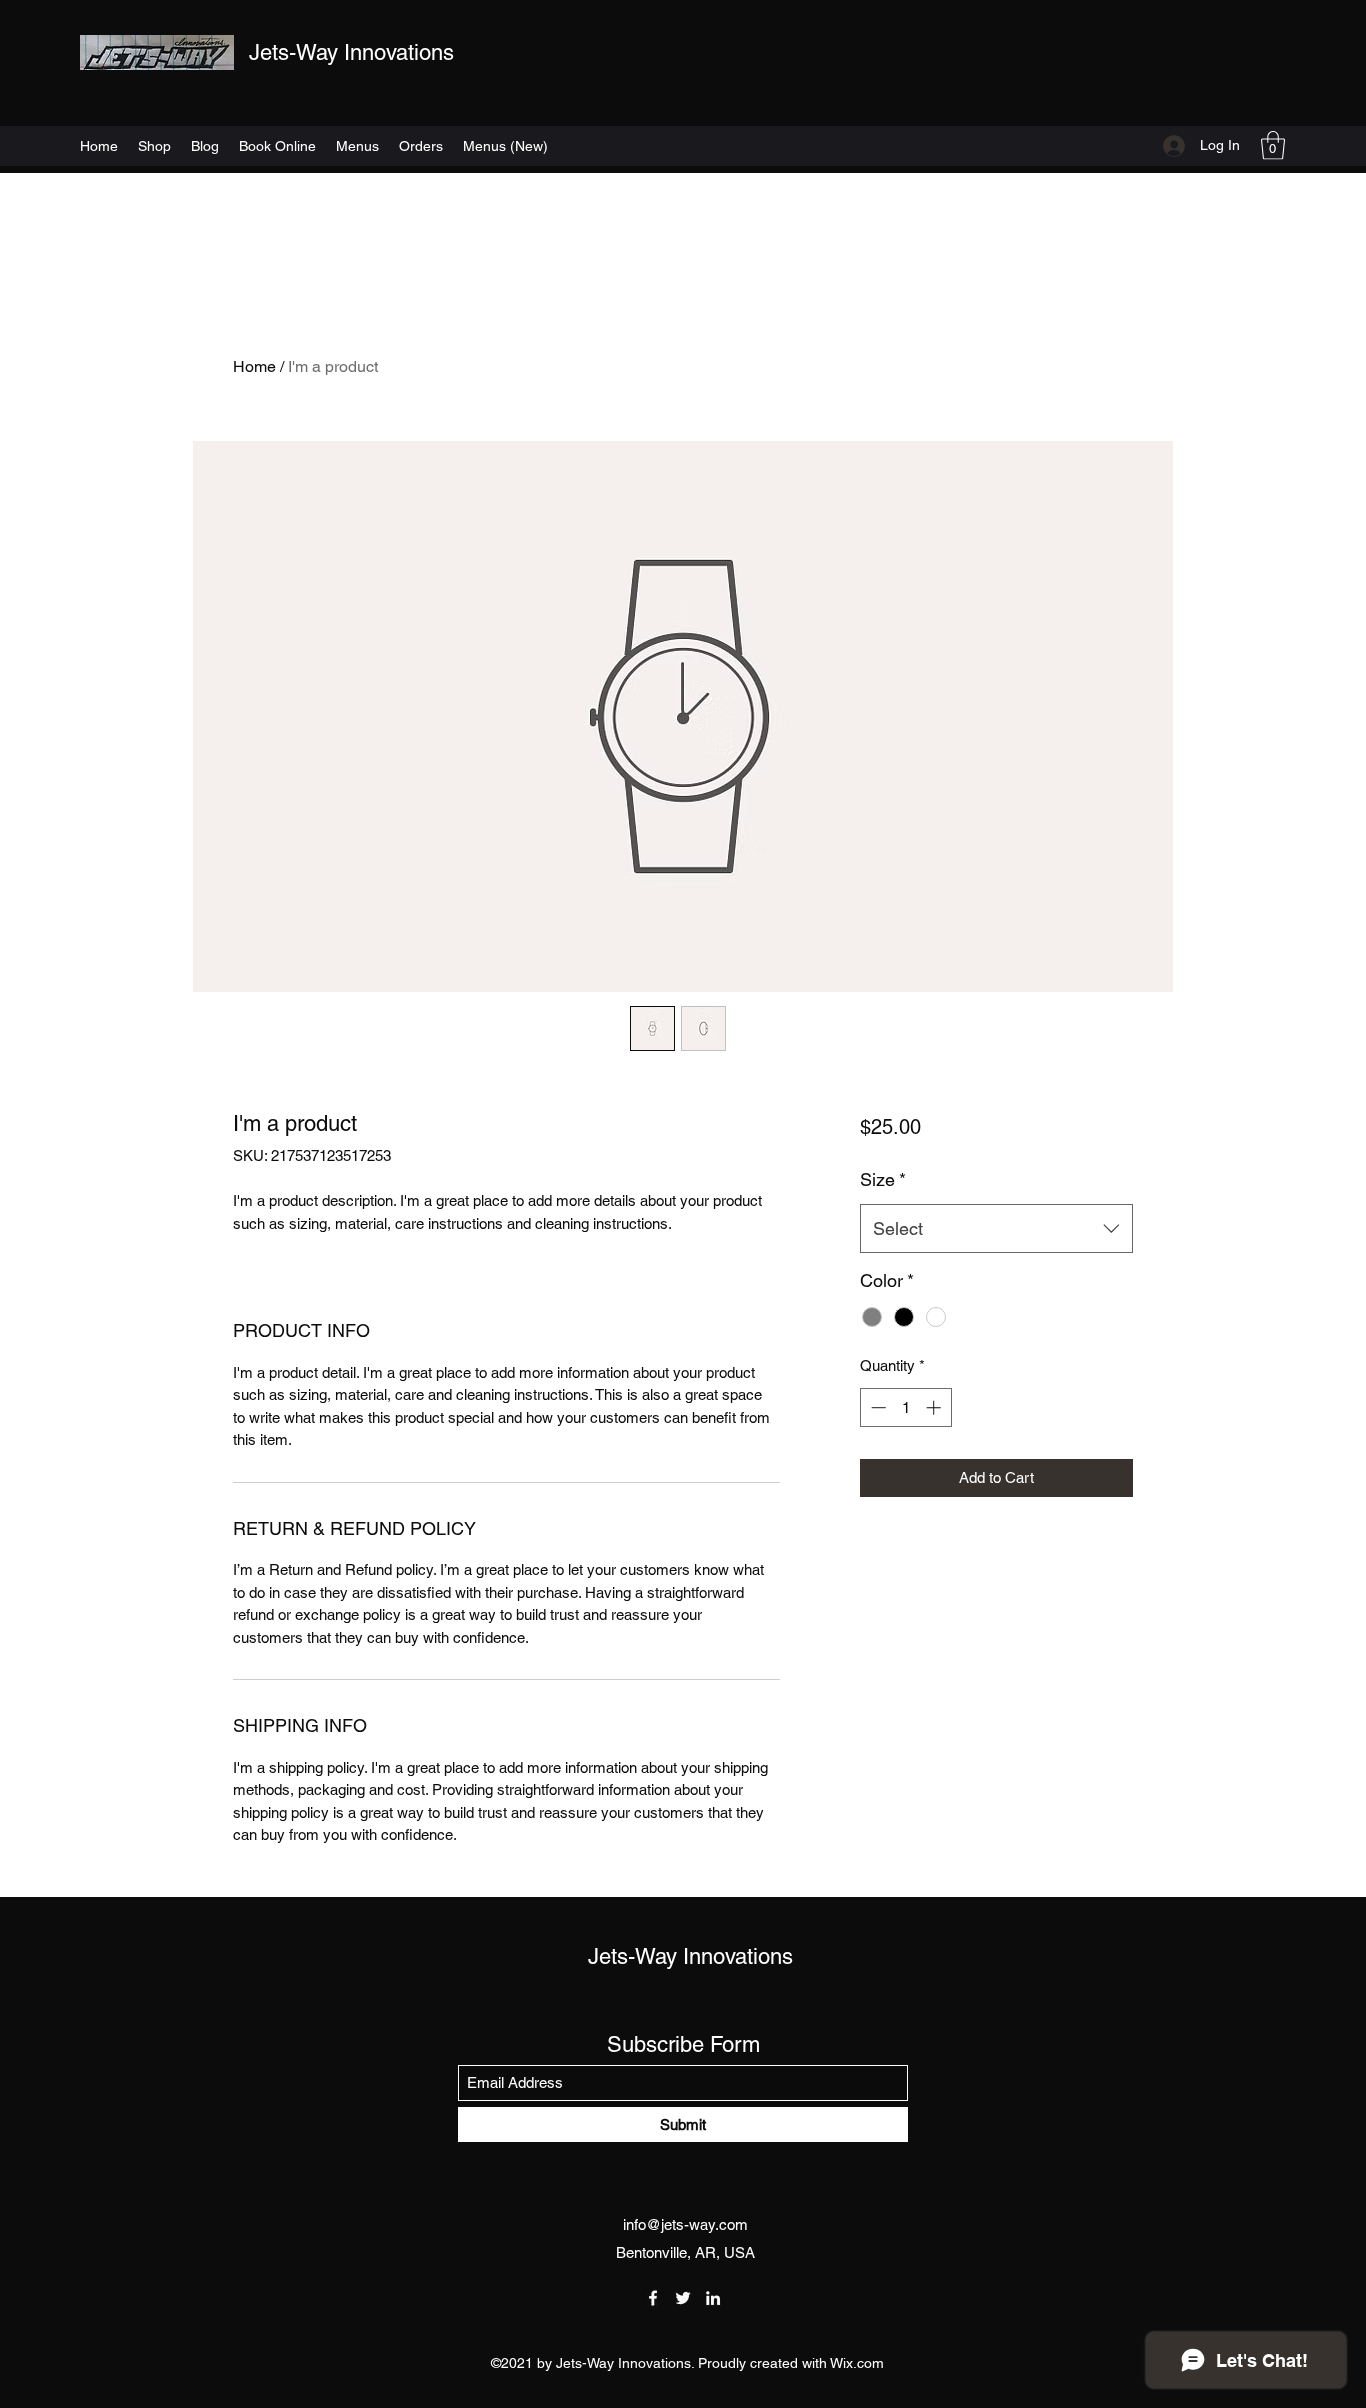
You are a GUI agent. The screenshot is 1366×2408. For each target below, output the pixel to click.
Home (254, 366)
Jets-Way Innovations (351, 52)
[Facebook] (653, 2298)
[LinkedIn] (713, 2298)
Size (883, 1179)
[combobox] (996, 1229)
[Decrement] (876, 1407)
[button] (1273, 145)
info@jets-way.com (685, 2224)
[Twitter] (683, 2298)
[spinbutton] (905, 1407)
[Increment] (935, 1407)
